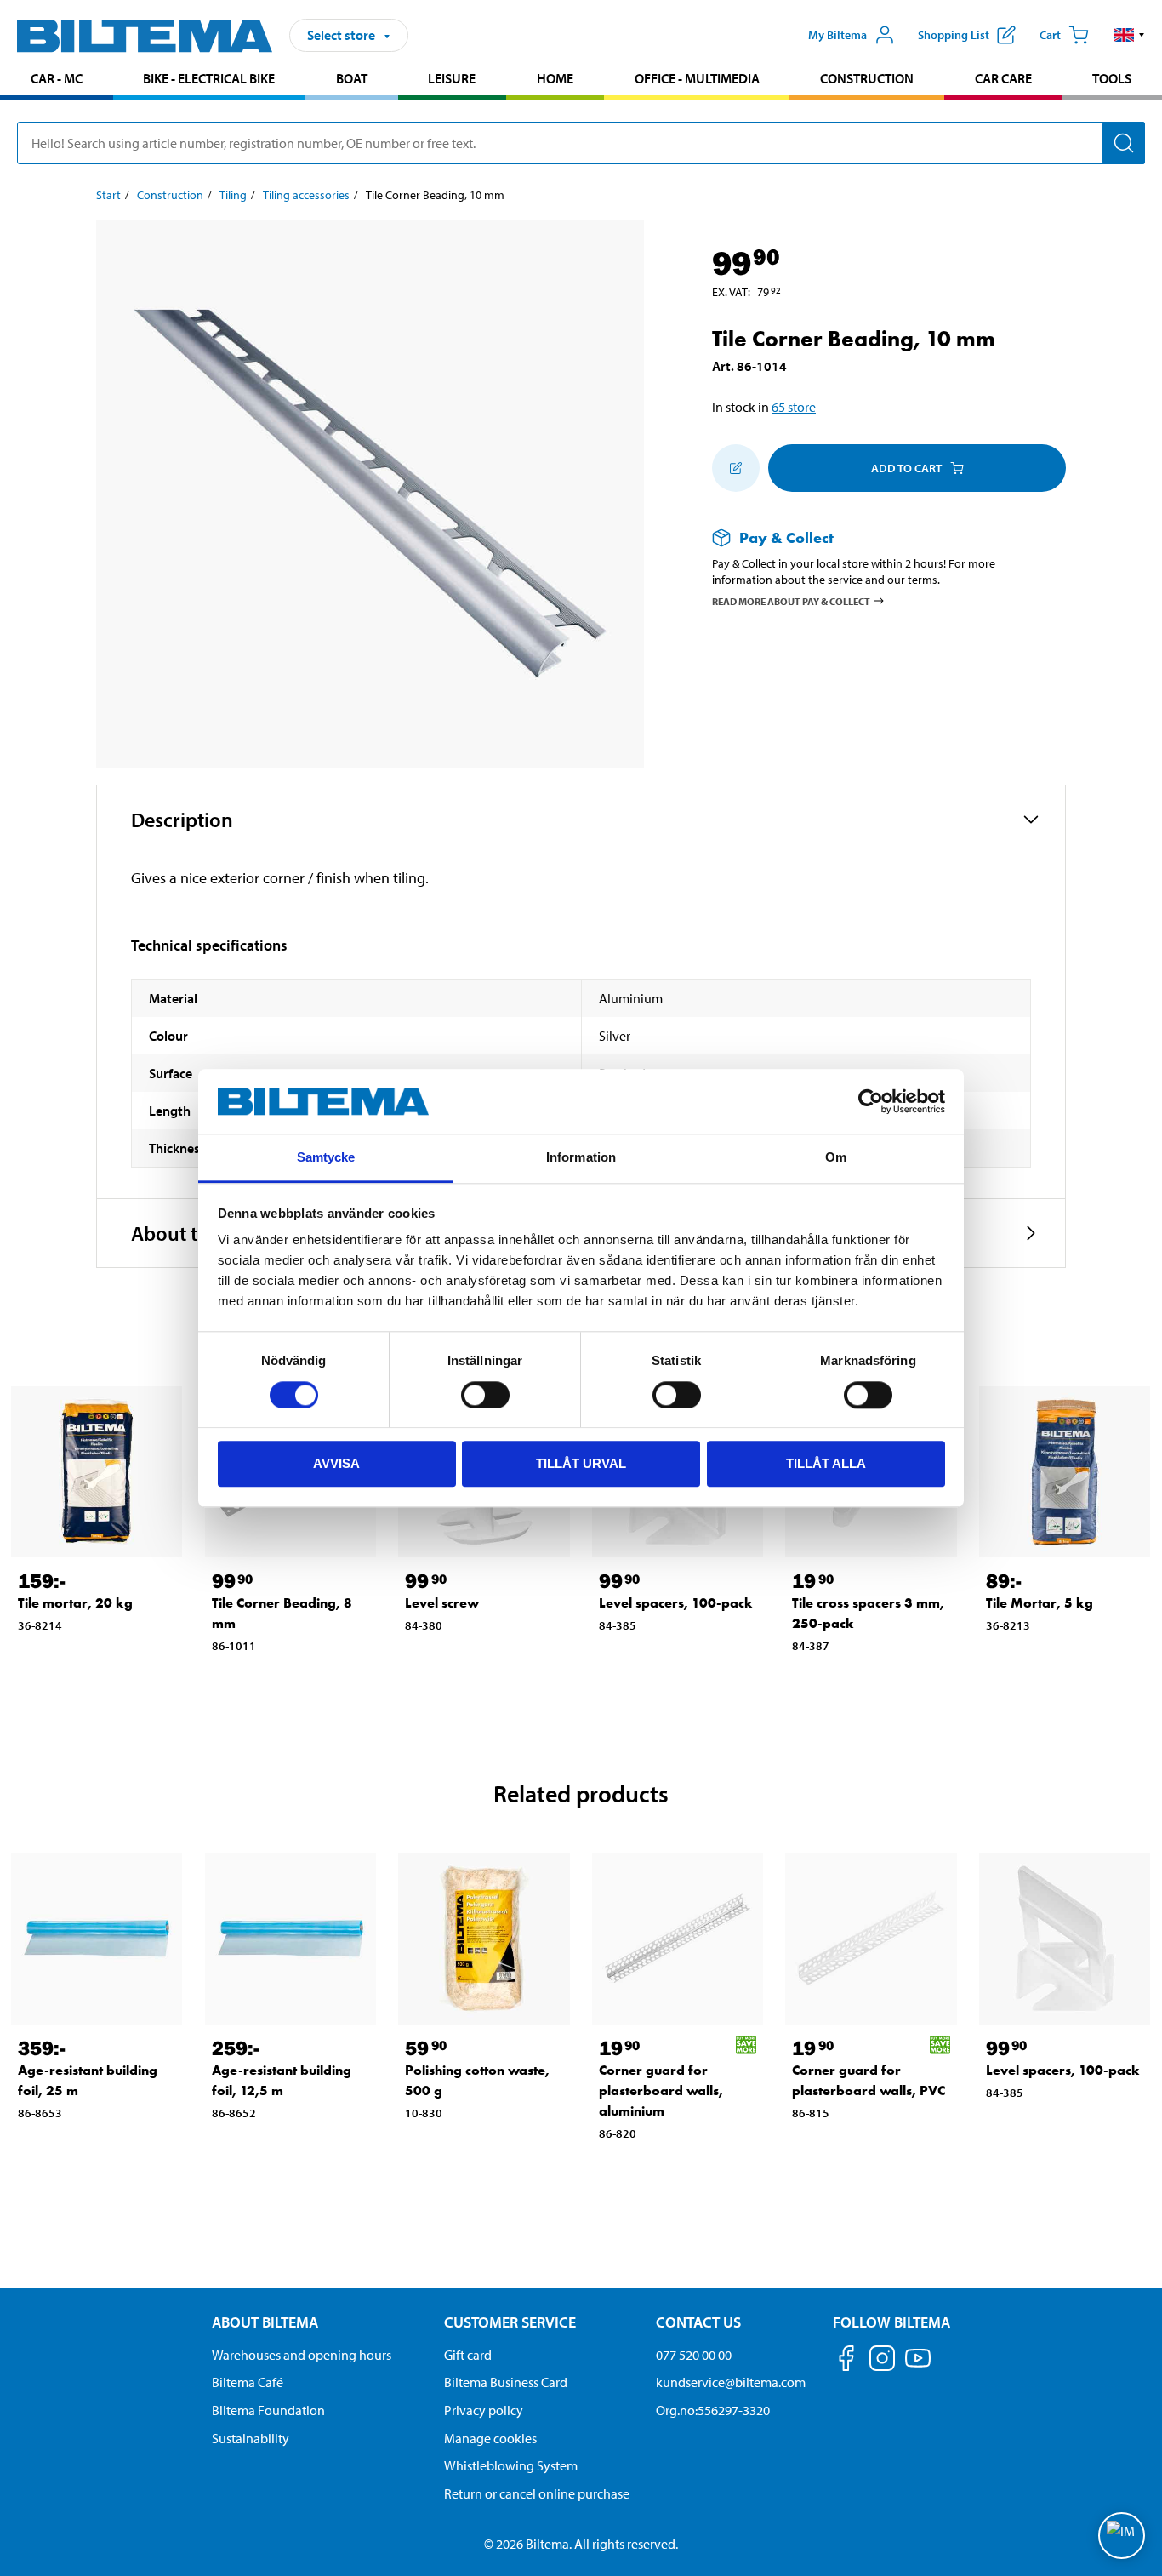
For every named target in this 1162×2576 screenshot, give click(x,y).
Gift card (468, 2355)
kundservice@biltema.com (731, 2382)
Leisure (452, 78)
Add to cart (906, 468)
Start (108, 195)
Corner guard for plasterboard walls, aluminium (661, 2091)
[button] (1129, 35)
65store (794, 407)
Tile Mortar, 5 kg (1040, 1603)
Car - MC (57, 78)
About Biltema (265, 2322)
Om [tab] (836, 1158)
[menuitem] (57, 80)
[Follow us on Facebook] (846, 2361)
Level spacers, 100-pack (676, 1603)
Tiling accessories (306, 195)
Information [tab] (581, 1158)
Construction (867, 78)
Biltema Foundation (268, 2410)
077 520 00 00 (694, 2355)
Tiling (233, 195)
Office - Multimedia (697, 78)
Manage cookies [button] (490, 2438)
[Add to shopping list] (736, 468)
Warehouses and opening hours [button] (302, 2355)
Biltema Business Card (506, 2382)
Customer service (510, 2322)
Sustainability (251, 2438)
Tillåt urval (581, 1463)
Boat (352, 78)
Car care (1003, 78)
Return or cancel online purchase (537, 2493)
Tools (1112, 78)
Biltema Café (248, 2382)
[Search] (1124, 143)
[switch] (485, 1395)
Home (555, 78)
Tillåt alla (826, 1463)
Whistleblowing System (511, 2465)
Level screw (442, 1603)
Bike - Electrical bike (209, 78)
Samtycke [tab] (326, 1158)
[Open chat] (1122, 2536)
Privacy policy (484, 2410)
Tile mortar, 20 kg (75, 1603)
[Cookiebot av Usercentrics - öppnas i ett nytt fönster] (871, 1101)
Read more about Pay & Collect (791, 600)
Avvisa (336, 1463)
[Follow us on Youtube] (918, 2366)
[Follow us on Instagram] (882, 2361)
